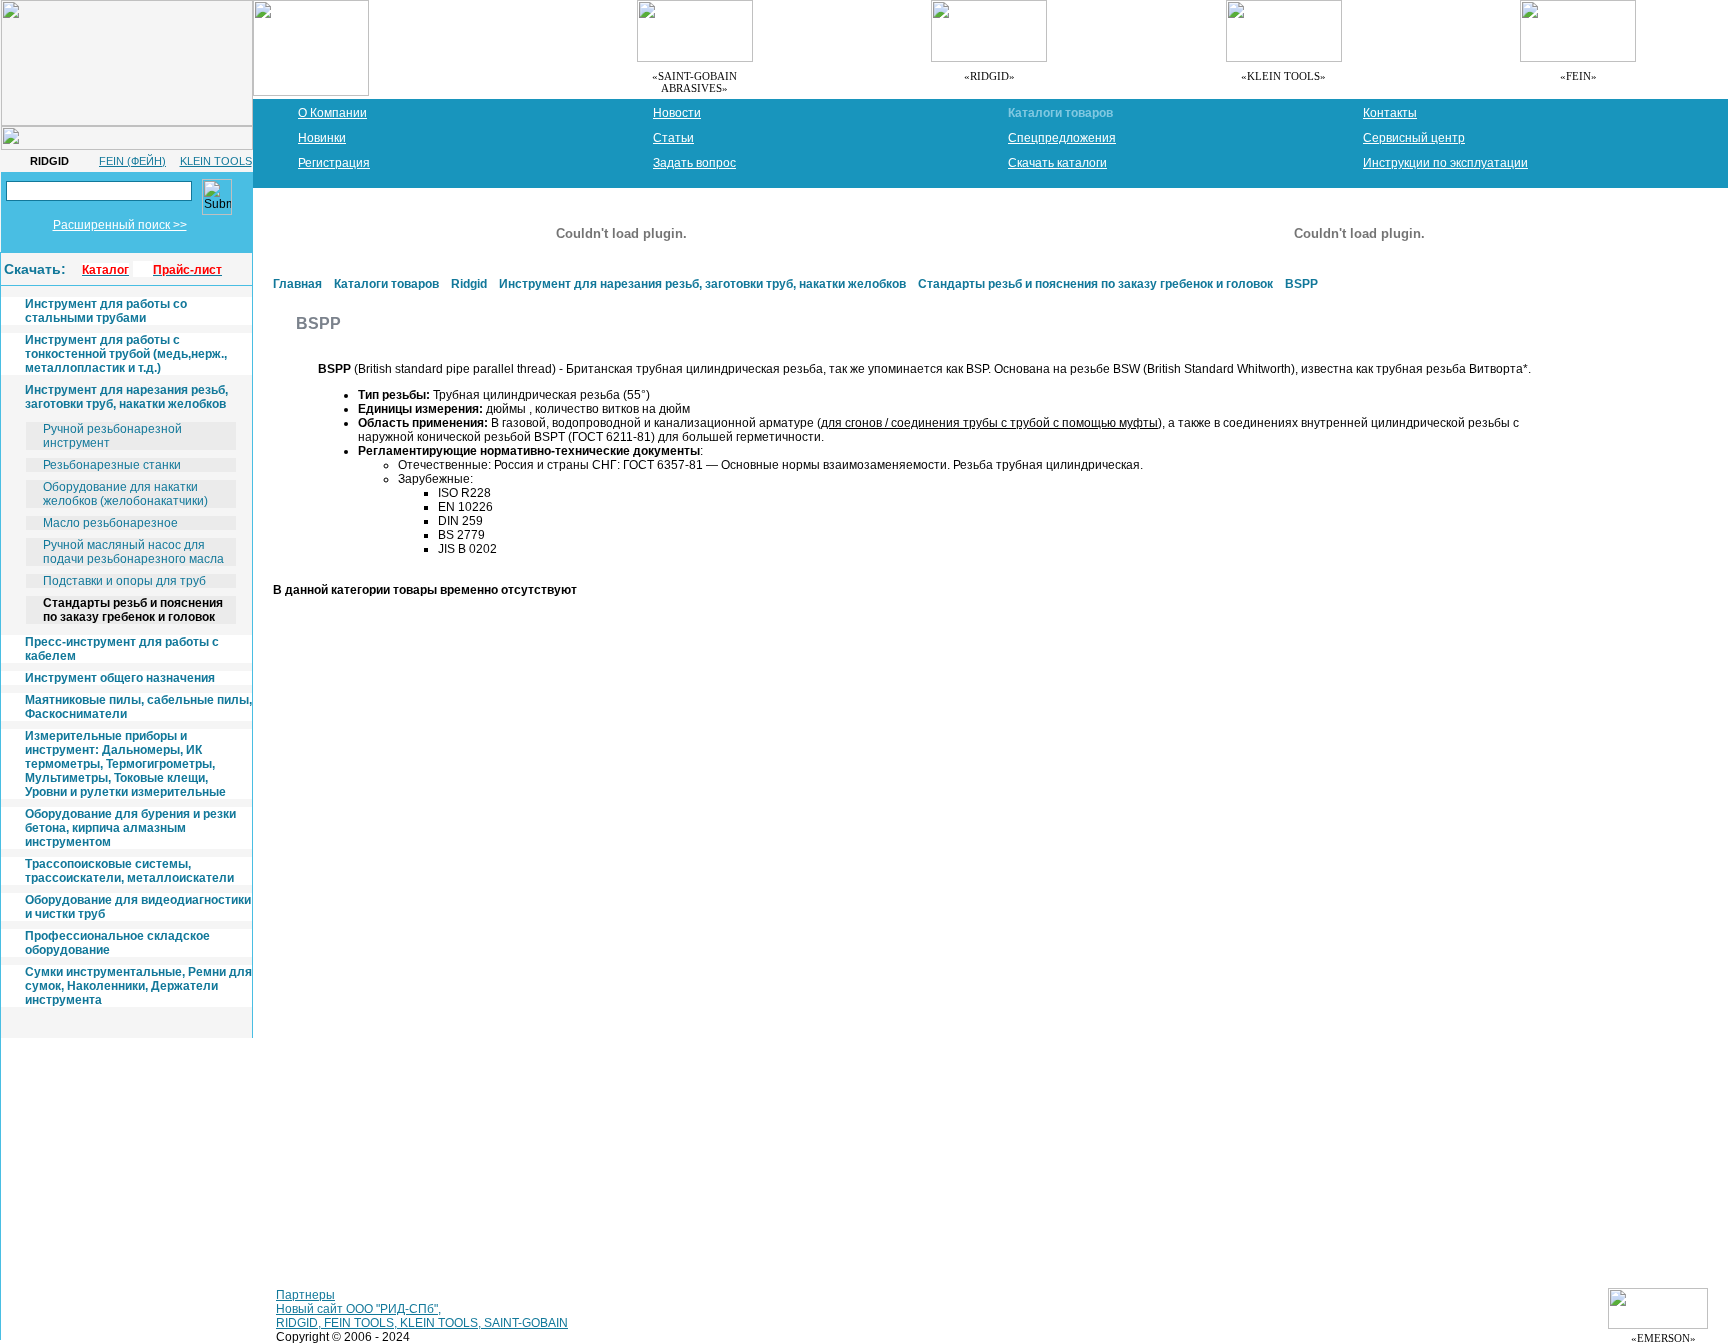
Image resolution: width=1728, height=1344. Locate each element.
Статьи (673, 138)
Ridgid (469, 284)
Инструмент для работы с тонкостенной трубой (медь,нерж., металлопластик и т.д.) (126, 354)
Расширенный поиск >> (120, 225)
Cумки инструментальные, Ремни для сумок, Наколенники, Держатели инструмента (138, 986)
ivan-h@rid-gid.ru (58, 1213)
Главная (297, 284)
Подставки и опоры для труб (124, 581)
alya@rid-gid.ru (142, 1159)
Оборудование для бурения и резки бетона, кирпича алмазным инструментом (130, 828)
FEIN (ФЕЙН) (132, 161)
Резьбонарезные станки (112, 465)
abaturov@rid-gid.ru (65, 1267)
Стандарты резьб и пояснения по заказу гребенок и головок (133, 610)
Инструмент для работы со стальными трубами (106, 311)
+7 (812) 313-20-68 (64, 1091)
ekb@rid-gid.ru (51, 1321)
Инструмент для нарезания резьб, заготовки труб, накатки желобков (126, 397)
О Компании (332, 113)
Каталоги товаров (1060, 113)
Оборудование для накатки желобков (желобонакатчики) (125, 494)
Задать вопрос (694, 163)
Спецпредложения (1062, 138)
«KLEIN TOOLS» (1283, 76)
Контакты (1390, 113)
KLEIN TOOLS (216, 161)
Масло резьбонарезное (110, 523)
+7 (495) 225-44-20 (64, 1145)
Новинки (322, 138)
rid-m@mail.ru (49, 1159)
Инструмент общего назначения (120, 678)
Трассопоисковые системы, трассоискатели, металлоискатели (129, 871)
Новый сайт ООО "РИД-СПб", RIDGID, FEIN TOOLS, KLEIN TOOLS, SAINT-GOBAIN (422, 1316)
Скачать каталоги (1057, 163)
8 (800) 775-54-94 (60, 1199)
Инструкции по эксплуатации (1445, 163)
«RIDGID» (989, 76)
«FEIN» (1578, 76)
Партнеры (305, 1295)
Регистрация (334, 163)
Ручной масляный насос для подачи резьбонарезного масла (133, 552)
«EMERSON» (1669, 1338)
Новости (677, 113)
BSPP (1301, 284)
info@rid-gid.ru (51, 1105)
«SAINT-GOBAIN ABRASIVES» (694, 82)
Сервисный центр (1414, 138)
